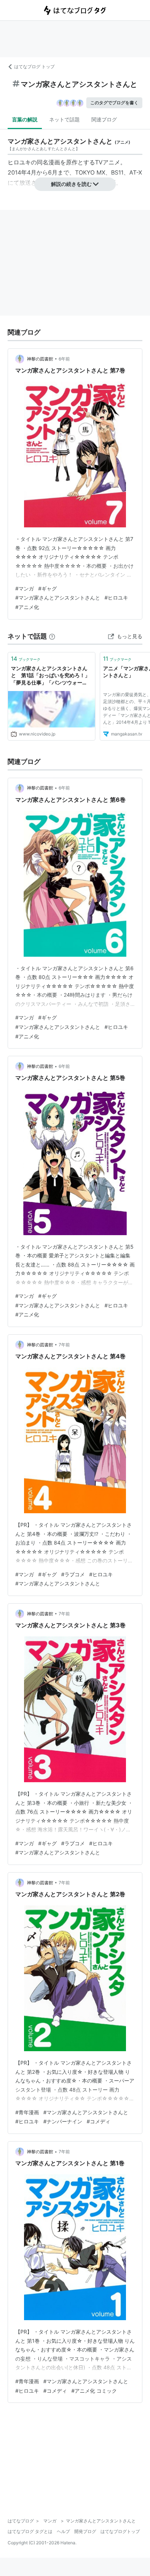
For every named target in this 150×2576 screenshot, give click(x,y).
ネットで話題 (64, 119)
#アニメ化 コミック (94, 2391)
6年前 (64, 359)
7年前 (64, 1345)
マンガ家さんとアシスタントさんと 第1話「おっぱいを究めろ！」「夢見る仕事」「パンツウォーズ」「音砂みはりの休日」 (50, 676)
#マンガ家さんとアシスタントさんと (58, 598)
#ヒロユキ (116, 598)
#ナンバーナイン (63, 2121)
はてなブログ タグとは (30, 2531)
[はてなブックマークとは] (52, 636)
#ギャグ (48, 588)
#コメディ (98, 2121)
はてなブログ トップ (34, 67)
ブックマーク (26, 659)
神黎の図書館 (40, 359)
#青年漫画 (27, 2112)
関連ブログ (104, 119)
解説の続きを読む (71, 184)
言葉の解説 (25, 119)
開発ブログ (85, 2531)
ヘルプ (63, 2531)
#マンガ (25, 588)
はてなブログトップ (120, 2531)
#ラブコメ (73, 1574)
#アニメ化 (27, 607)
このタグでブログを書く (114, 103)
